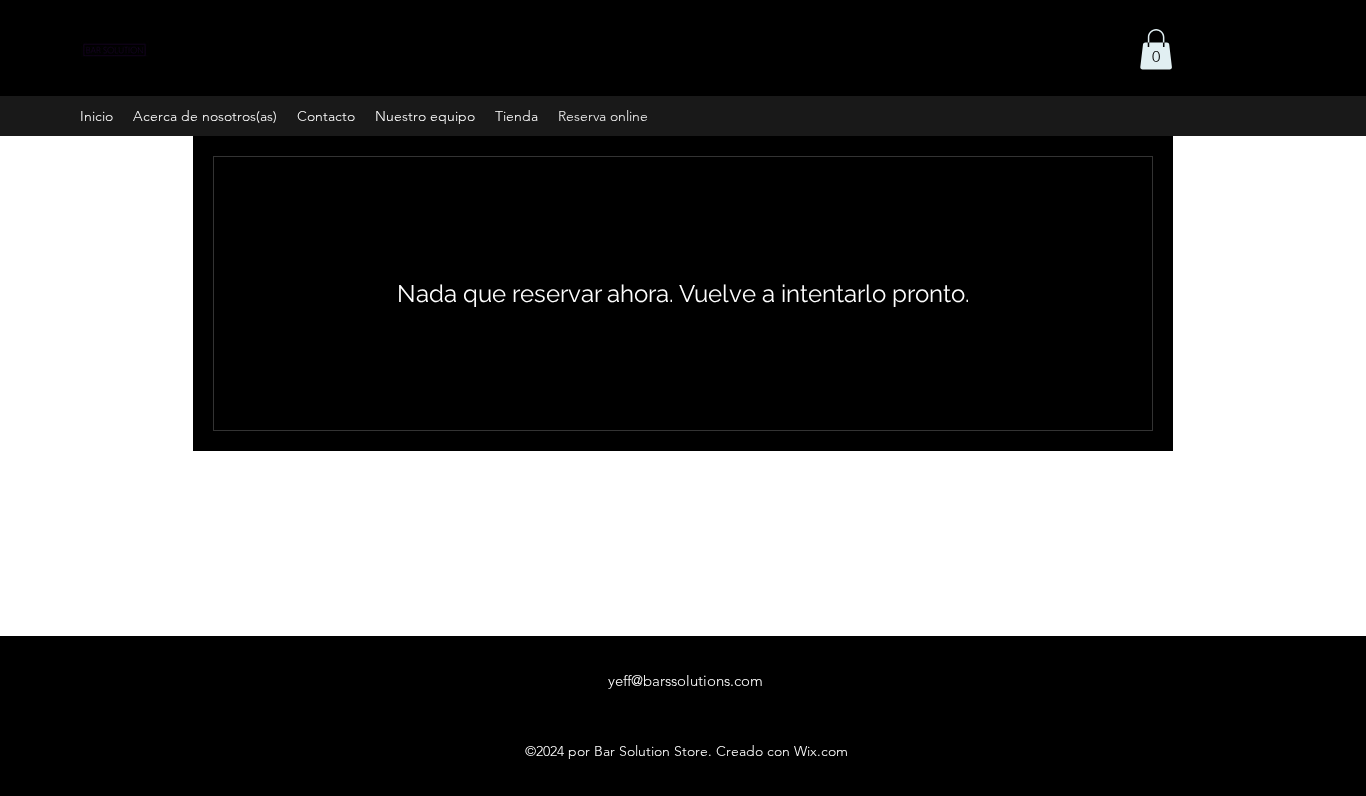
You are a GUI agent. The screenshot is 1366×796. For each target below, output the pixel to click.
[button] (1156, 49)
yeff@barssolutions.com (685, 680)
